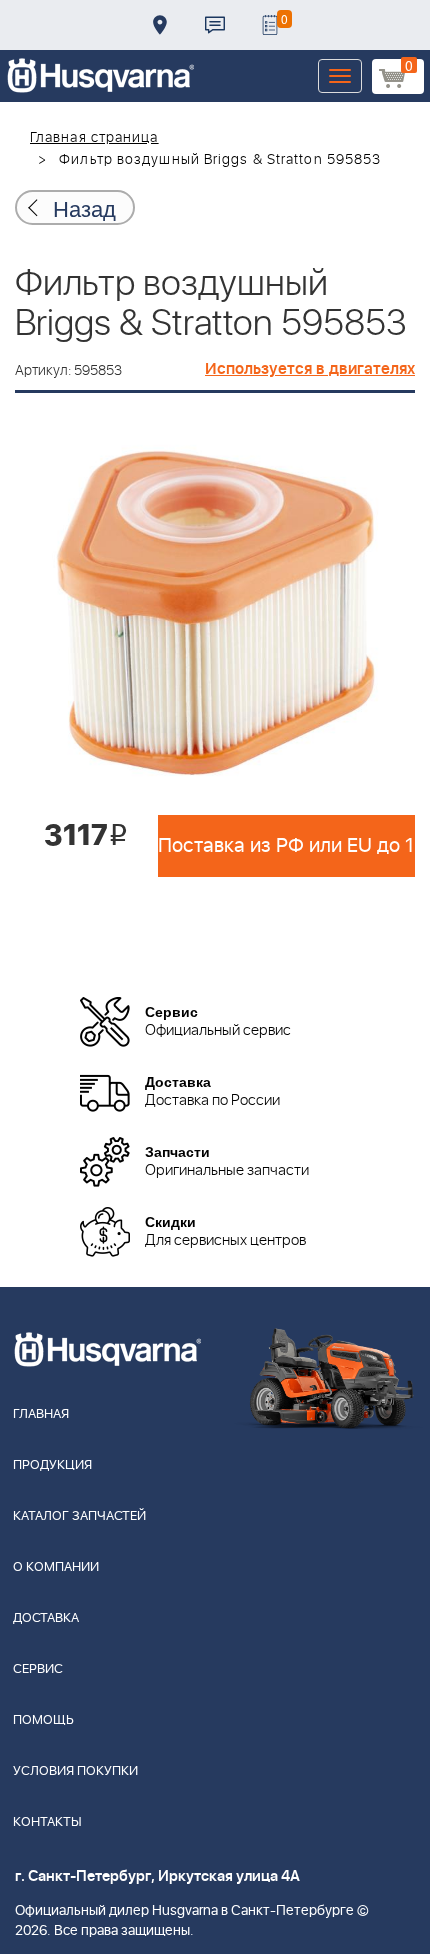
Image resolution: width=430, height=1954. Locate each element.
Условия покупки (75, 1771)
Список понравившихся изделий (270, 25)
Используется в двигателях (310, 369)
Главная (41, 1414)
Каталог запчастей (79, 1516)
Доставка (160, 25)
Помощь (43, 1720)
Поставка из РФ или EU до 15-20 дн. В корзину (286, 846)
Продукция (52, 1465)
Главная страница (94, 138)
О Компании (56, 1567)
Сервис (38, 1669)
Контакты (215, 25)
